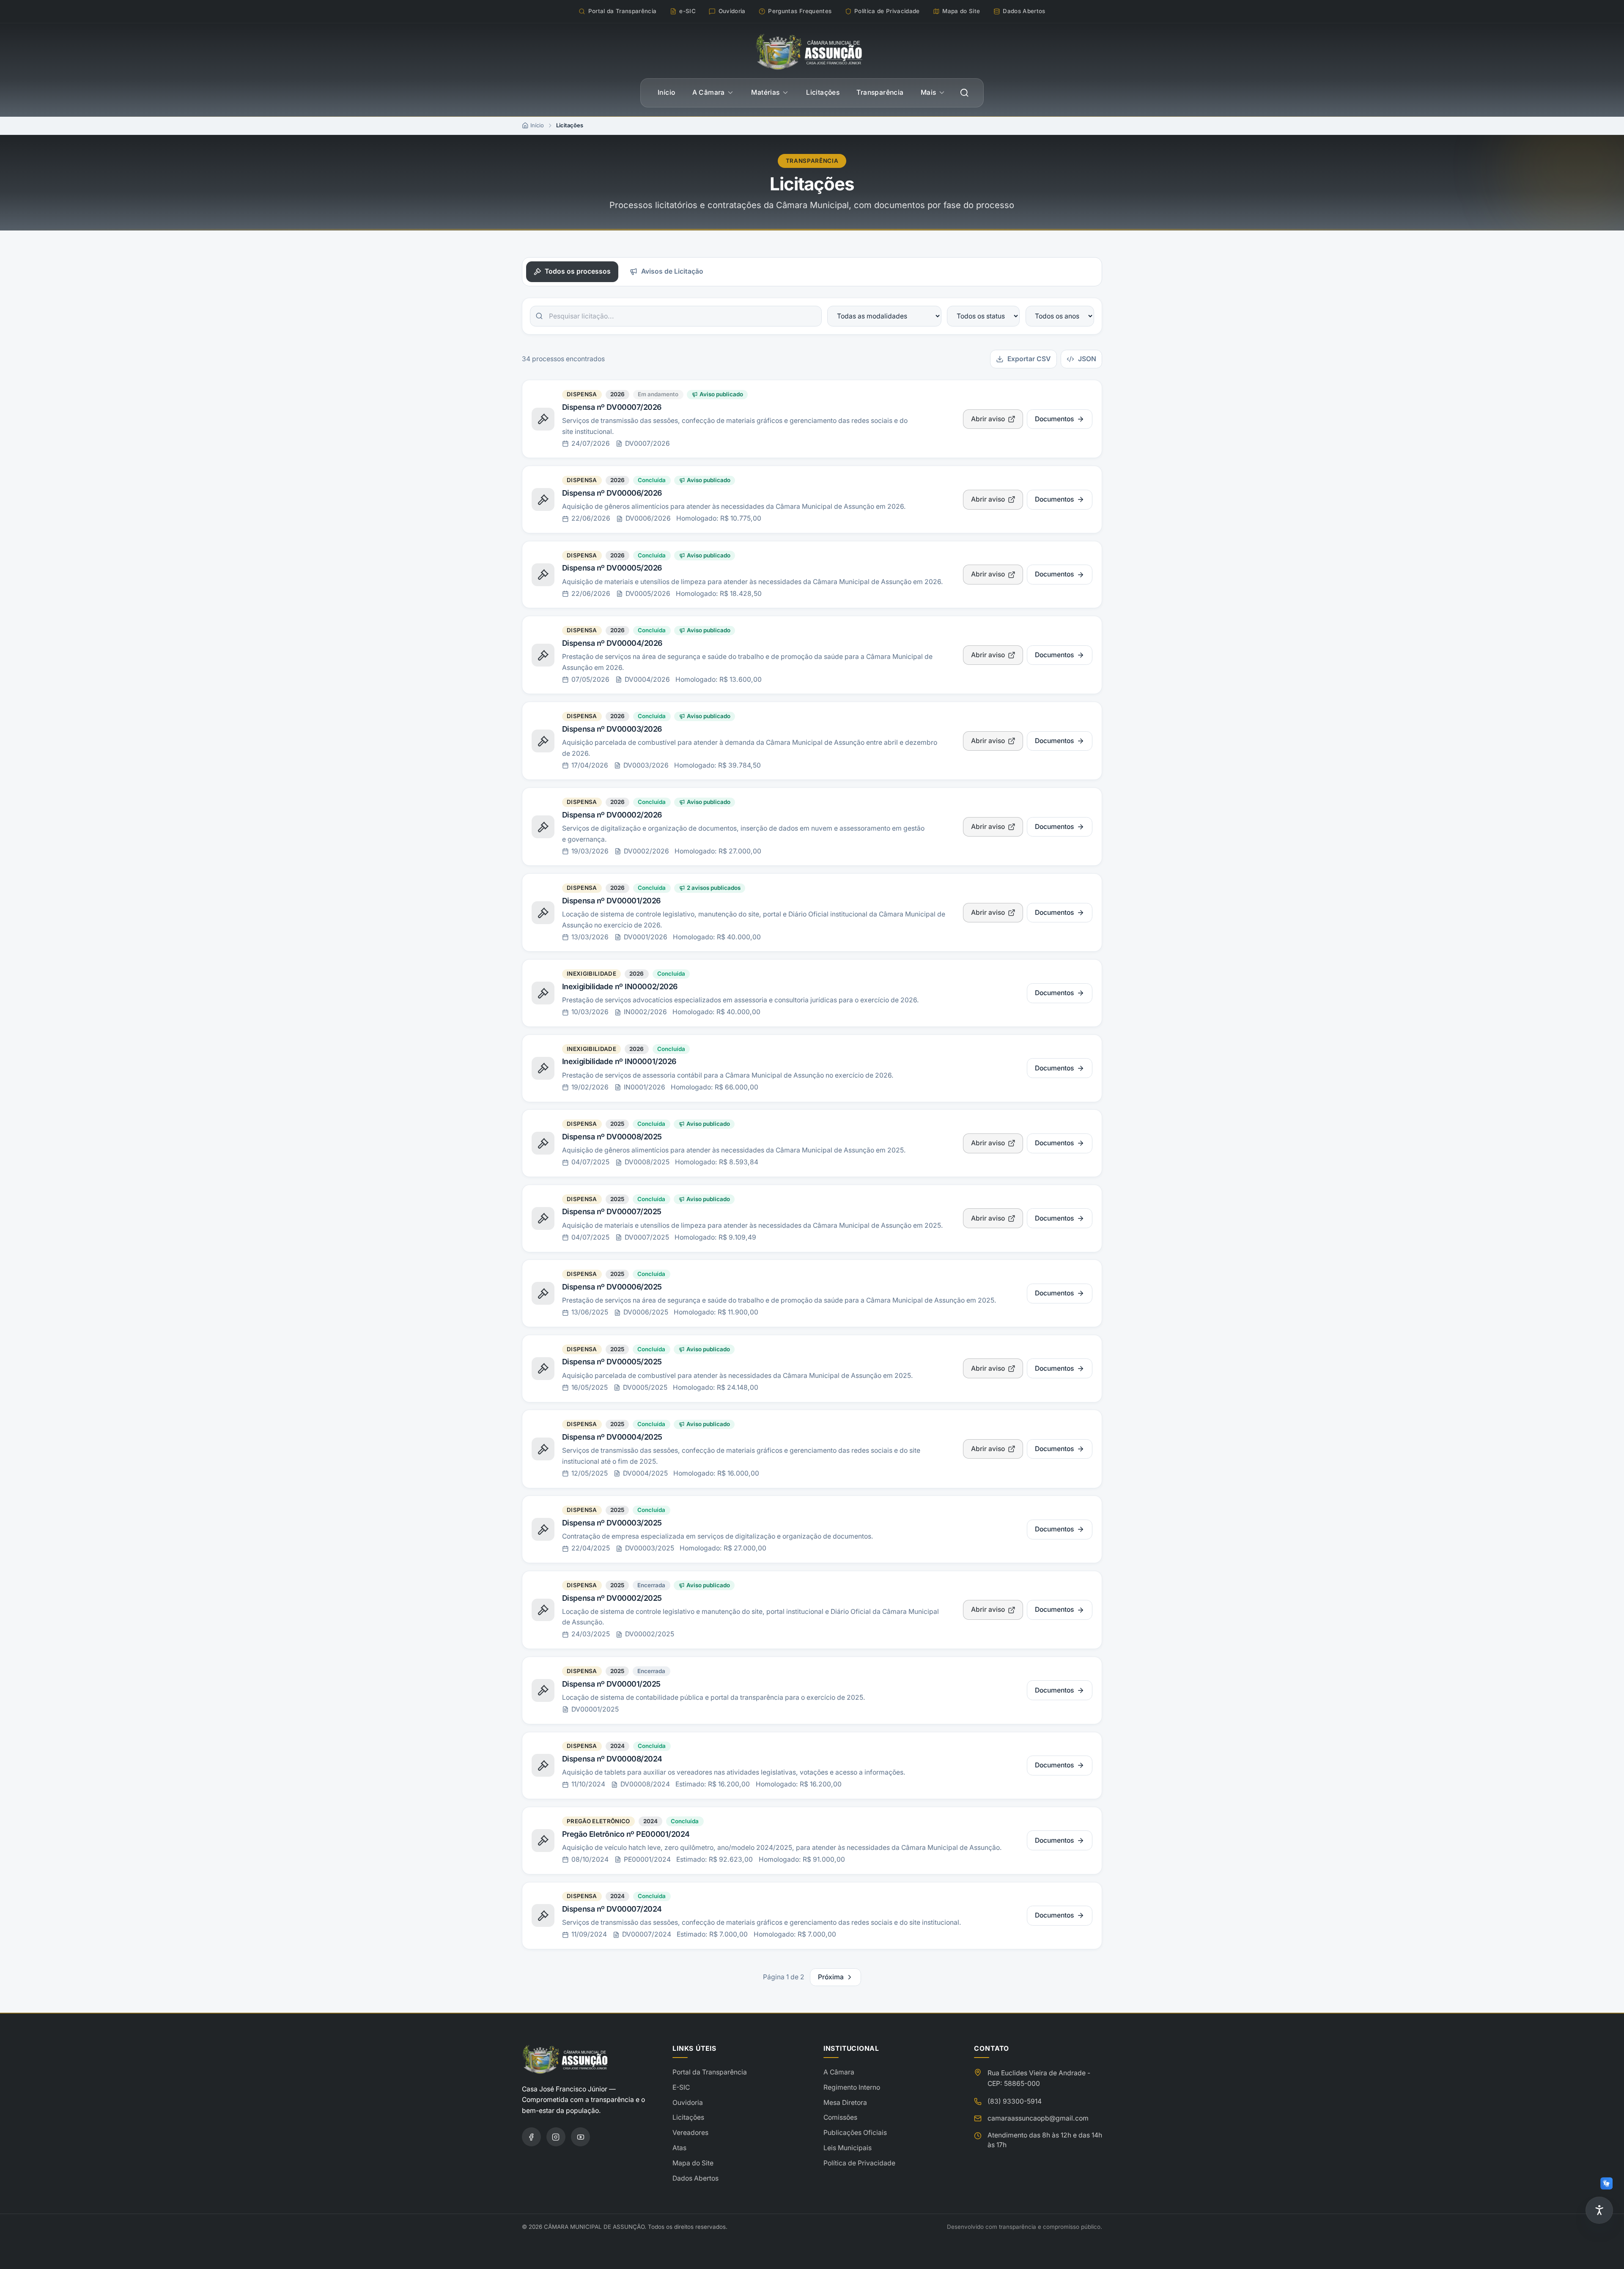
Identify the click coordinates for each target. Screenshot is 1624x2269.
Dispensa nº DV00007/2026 (612, 407)
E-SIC (681, 2087)
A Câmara (709, 92)
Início (666, 92)
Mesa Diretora (845, 2103)
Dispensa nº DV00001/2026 (611, 901)
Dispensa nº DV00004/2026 (612, 643)
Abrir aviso (988, 419)
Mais (929, 92)
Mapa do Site (693, 2163)
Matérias (765, 92)
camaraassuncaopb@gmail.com (1038, 2118)
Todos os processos (578, 271)
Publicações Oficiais (855, 2133)
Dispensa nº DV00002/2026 (612, 815)
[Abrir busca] (964, 93)
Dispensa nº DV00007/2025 (612, 1211)
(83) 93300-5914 (1015, 2101)
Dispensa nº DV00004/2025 (612, 1437)
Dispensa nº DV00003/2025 (612, 1523)
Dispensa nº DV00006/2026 (612, 493)
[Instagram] (556, 2137)
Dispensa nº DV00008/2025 (612, 1137)
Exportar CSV (1029, 359)
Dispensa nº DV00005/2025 (612, 1362)
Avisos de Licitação (672, 271)
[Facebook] (531, 2137)
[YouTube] (580, 2137)
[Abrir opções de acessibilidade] (1599, 2210)
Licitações (823, 92)
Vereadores (690, 2133)
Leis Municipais (848, 2148)
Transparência (880, 92)
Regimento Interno (852, 2087)
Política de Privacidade (859, 2163)
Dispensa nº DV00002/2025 (612, 1598)
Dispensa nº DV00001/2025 (611, 1684)
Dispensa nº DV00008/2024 (612, 1759)
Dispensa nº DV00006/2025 (612, 1287)
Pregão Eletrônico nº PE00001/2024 (626, 1834)
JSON (1087, 359)
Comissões (840, 2117)
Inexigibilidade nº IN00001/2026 (619, 1061)
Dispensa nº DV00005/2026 (612, 568)
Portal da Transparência (710, 2072)
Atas (679, 2148)
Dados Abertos (695, 2178)
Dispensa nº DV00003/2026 (612, 729)
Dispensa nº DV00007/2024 (612, 1909)
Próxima (831, 1977)
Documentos (1054, 419)
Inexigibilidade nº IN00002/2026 (620, 986)
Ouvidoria (688, 2103)
